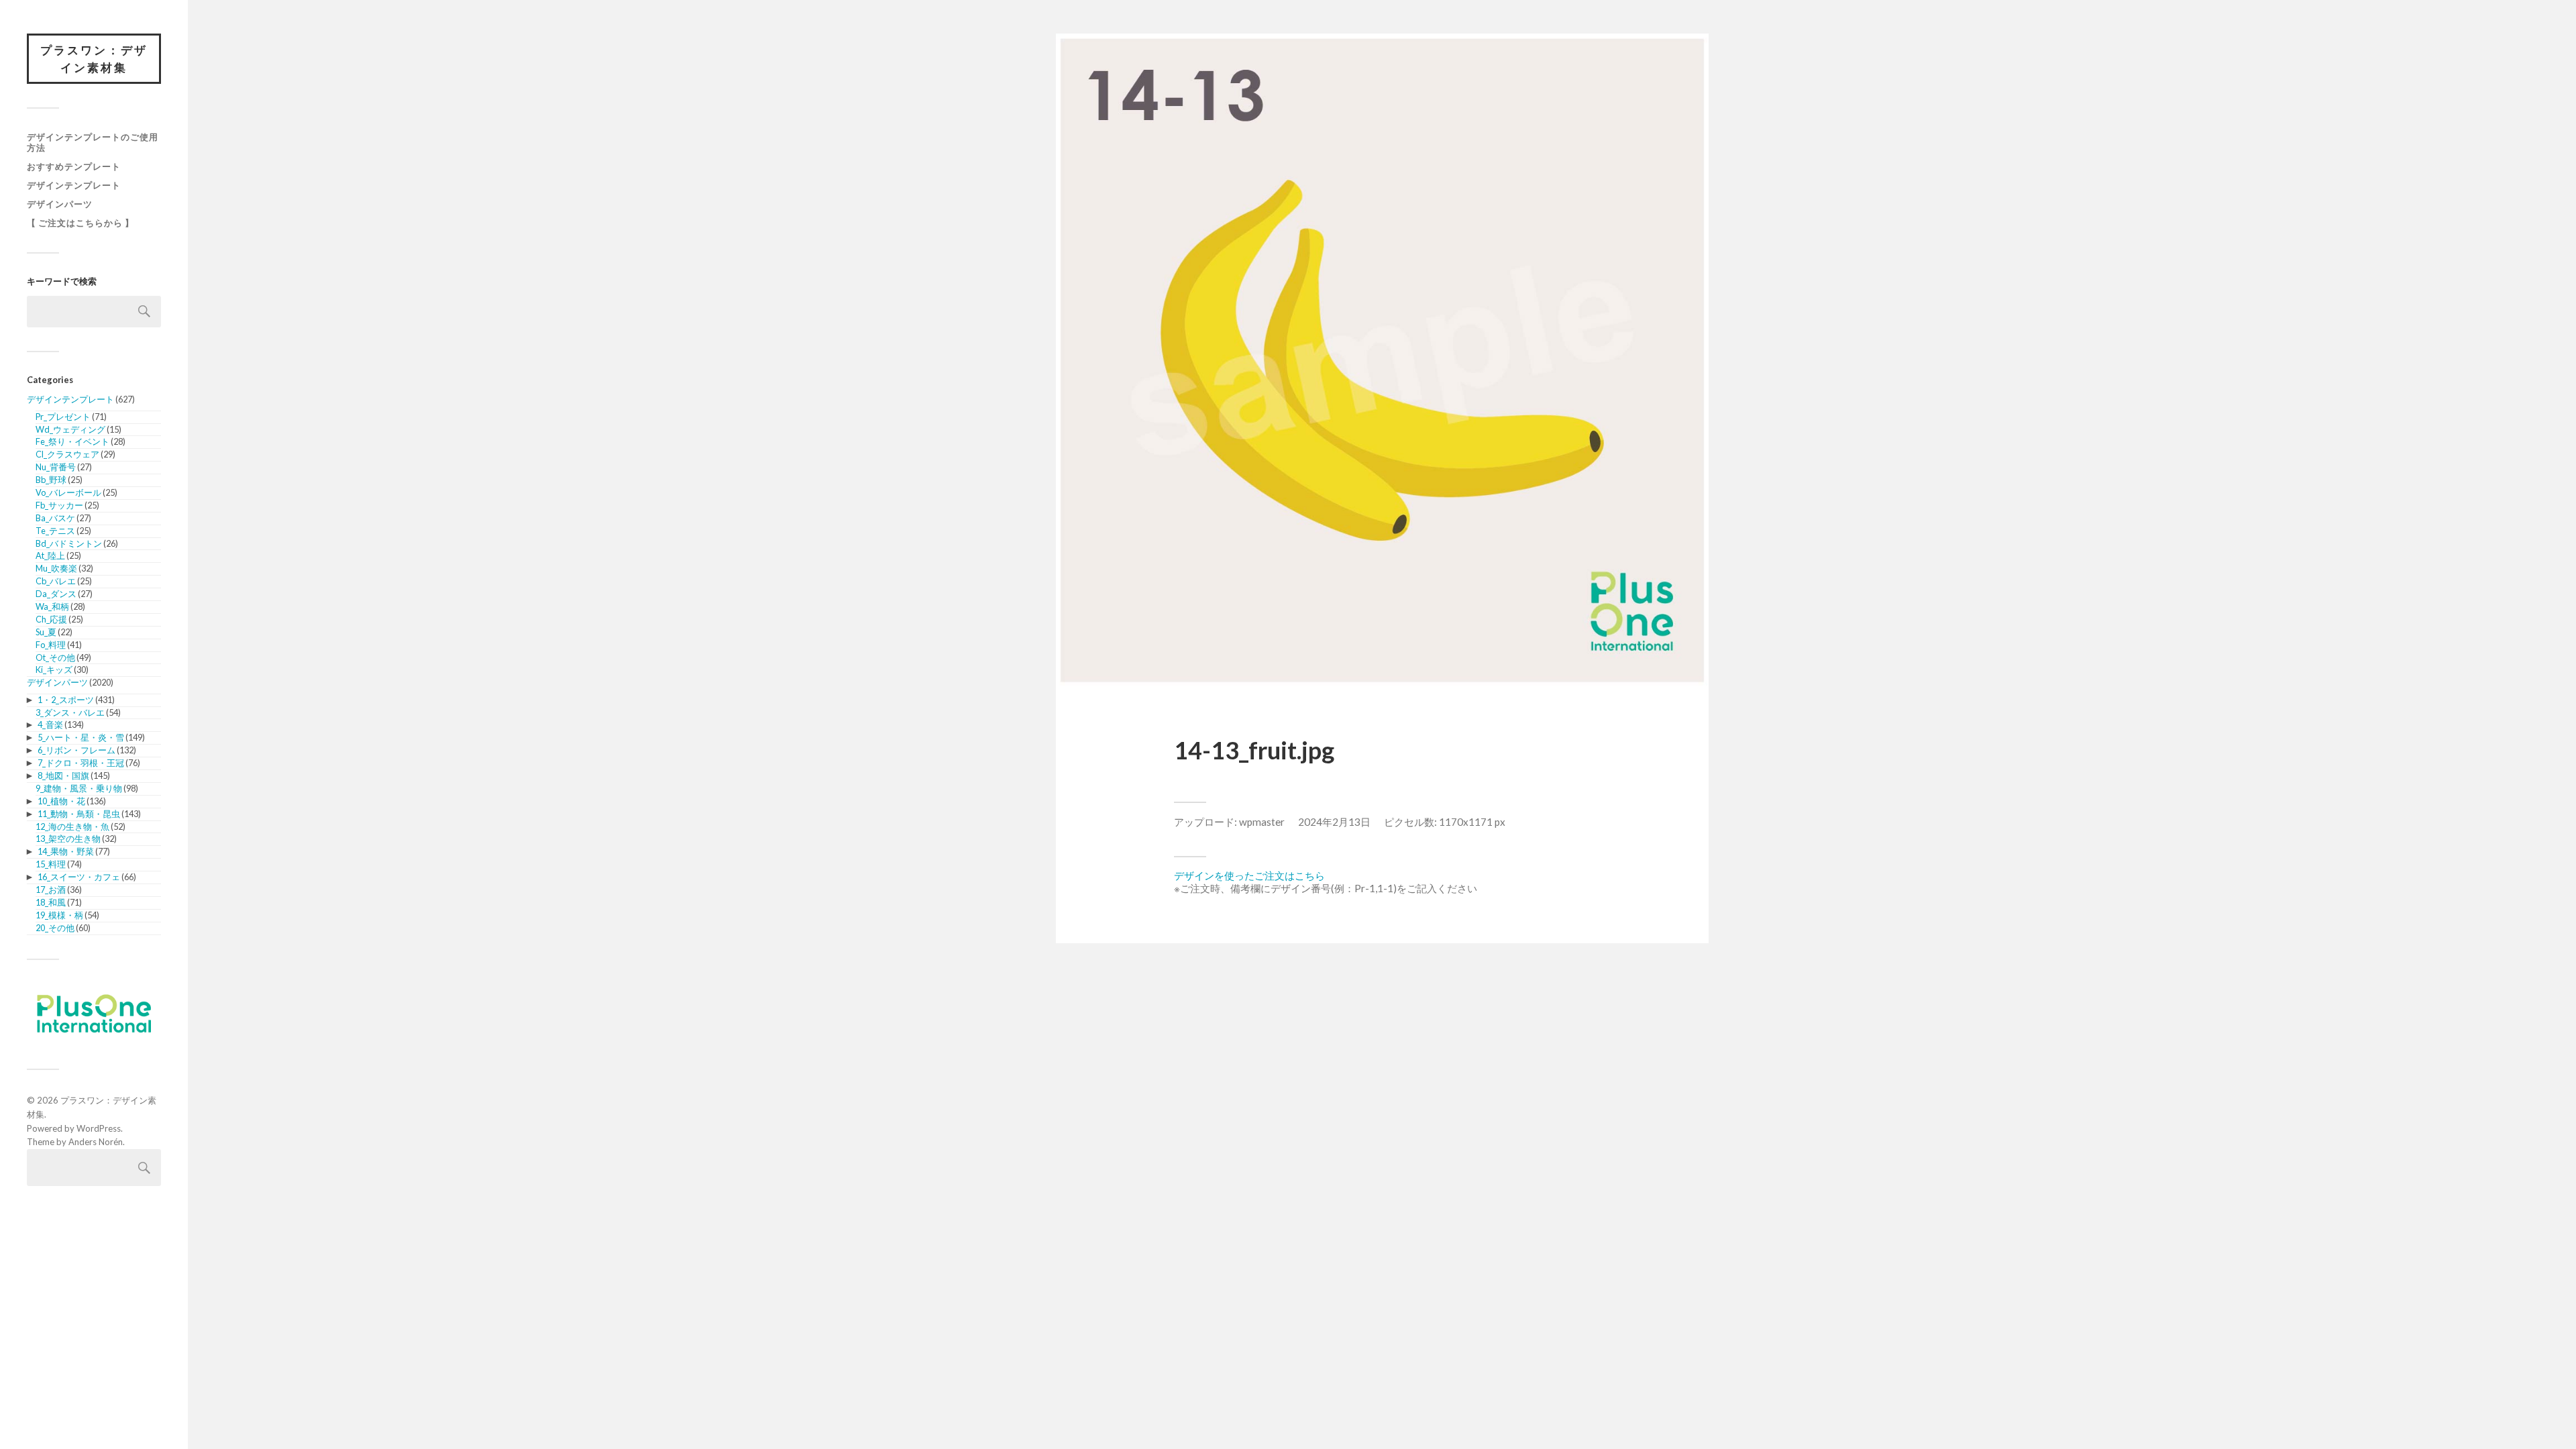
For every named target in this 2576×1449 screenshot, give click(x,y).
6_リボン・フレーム (76, 750)
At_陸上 (50, 555)
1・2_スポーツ (66, 700)
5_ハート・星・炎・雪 (81, 737)
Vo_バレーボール (68, 492)
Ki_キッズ (54, 669)
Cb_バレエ (56, 581)
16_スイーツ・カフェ (79, 877)
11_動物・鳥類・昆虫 (79, 814)
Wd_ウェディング (70, 429)
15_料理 (51, 864)
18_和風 (51, 902)
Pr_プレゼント (63, 417)
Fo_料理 (51, 645)
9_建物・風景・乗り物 (79, 788)
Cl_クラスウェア (67, 454)
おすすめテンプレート (74, 166)
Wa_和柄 (52, 606)
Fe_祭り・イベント (72, 441)
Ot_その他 (55, 657)
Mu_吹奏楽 (56, 568)
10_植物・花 (61, 801)
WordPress (99, 1128)
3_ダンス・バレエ (70, 712)
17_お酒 (51, 890)
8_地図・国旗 (63, 775)
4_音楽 (50, 724)
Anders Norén (96, 1142)
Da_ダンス (56, 594)
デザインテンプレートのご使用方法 (93, 142)
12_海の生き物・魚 (72, 826)
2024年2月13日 (1334, 822)
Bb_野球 (51, 480)
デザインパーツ (60, 204)
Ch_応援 (51, 619)
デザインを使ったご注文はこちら (1249, 875)
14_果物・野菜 (66, 851)
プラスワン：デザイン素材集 (94, 59)
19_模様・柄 (59, 915)
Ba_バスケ (55, 518)
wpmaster (1262, 822)
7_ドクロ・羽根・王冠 (81, 763)
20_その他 (55, 928)
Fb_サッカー (59, 505)
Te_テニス (55, 531)
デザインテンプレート (74, 185)
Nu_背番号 (56, 467)
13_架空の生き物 (68, 839)
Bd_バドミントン (69, 543)
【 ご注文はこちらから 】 (80, 223)
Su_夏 (46, 632)
